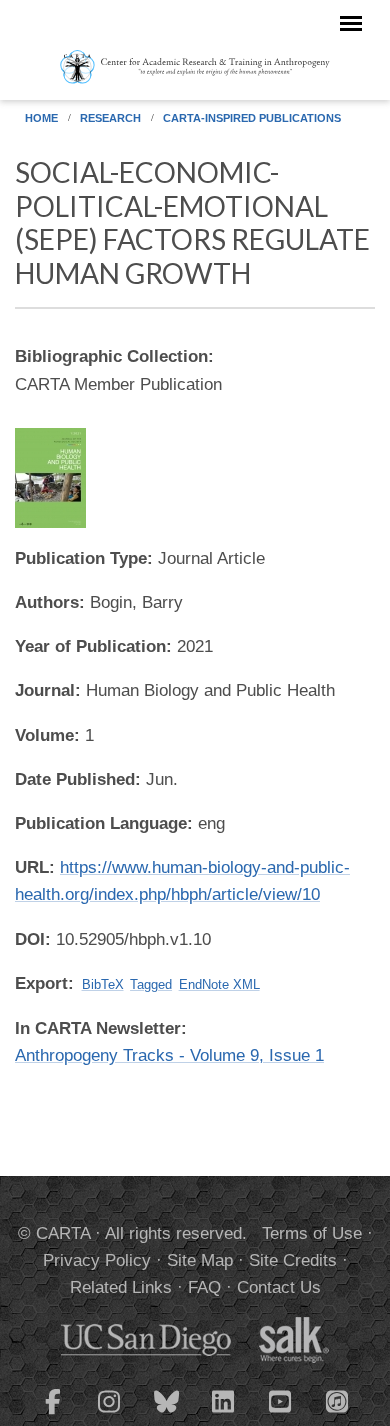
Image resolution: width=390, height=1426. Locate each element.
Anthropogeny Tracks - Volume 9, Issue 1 (169, 1055)
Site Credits (293, 1260)
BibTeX (103, 984)
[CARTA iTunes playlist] (338, 1400)
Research (110, 118)
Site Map (200, 1260)
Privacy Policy (97, 1260)
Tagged (151, 984)
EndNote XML (219, 984)
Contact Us (279, 1287)
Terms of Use (312, 1233)
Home (41, 118)
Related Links (121, 1287)
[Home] (195, 66)
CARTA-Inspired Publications (252, 118)
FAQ (204, 1287)
